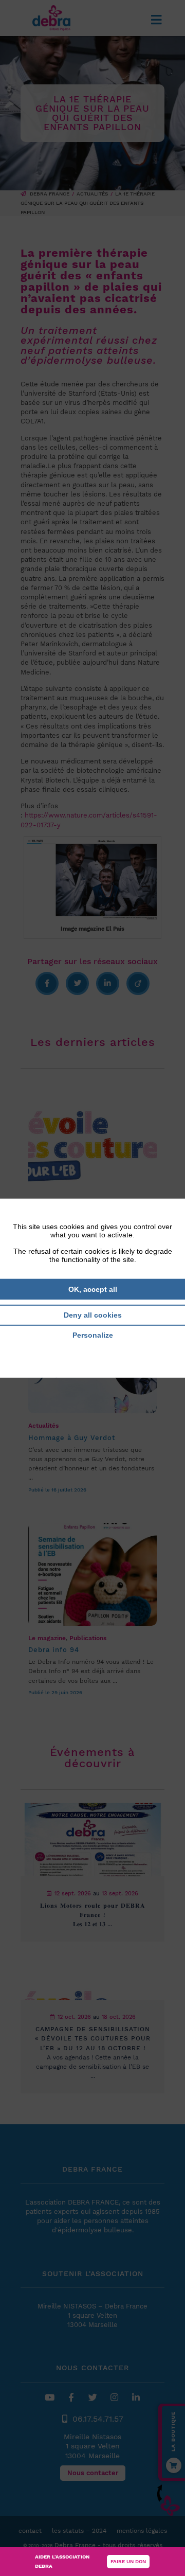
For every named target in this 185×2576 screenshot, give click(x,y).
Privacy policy (92, 1350)
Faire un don (128, 2561)
